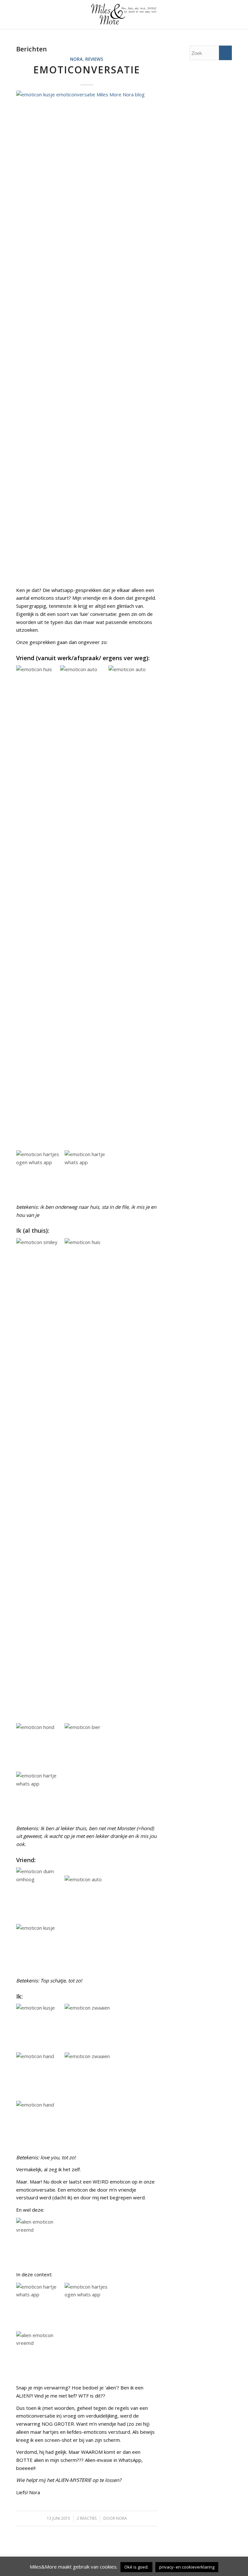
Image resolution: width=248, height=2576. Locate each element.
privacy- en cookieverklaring (187, 2567)
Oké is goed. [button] (136, 2567)
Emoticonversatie (87, 70)
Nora (76, 59)
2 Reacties (87, 2518)
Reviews (94, 59)
